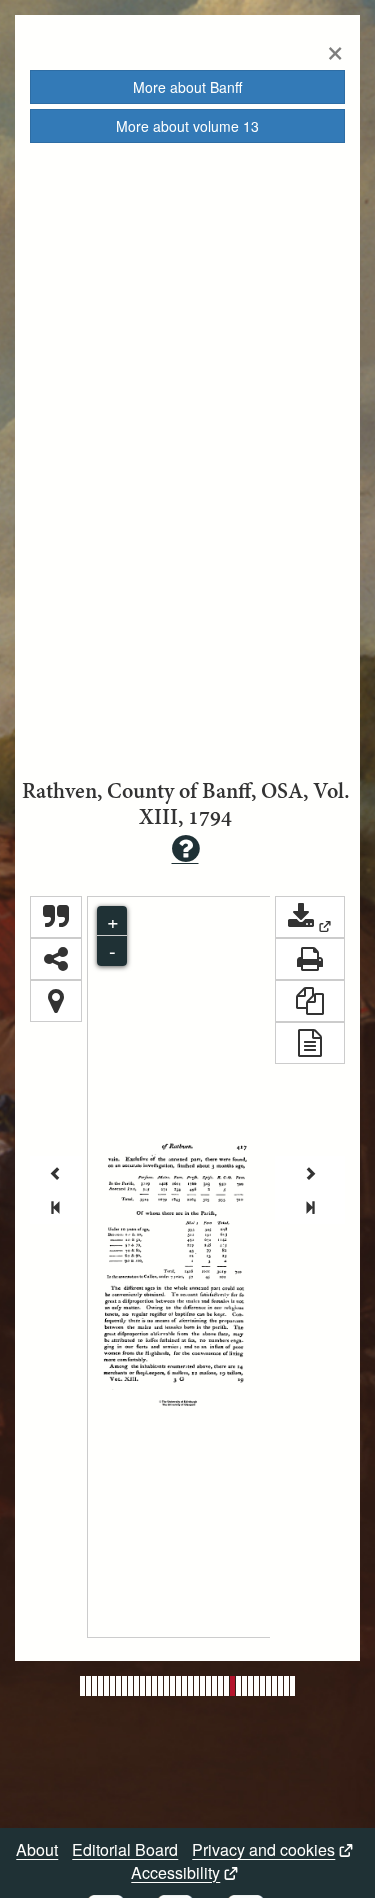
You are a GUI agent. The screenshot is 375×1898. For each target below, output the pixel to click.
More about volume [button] (187, 126)
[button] (310, 917)
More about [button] (187, 87)
